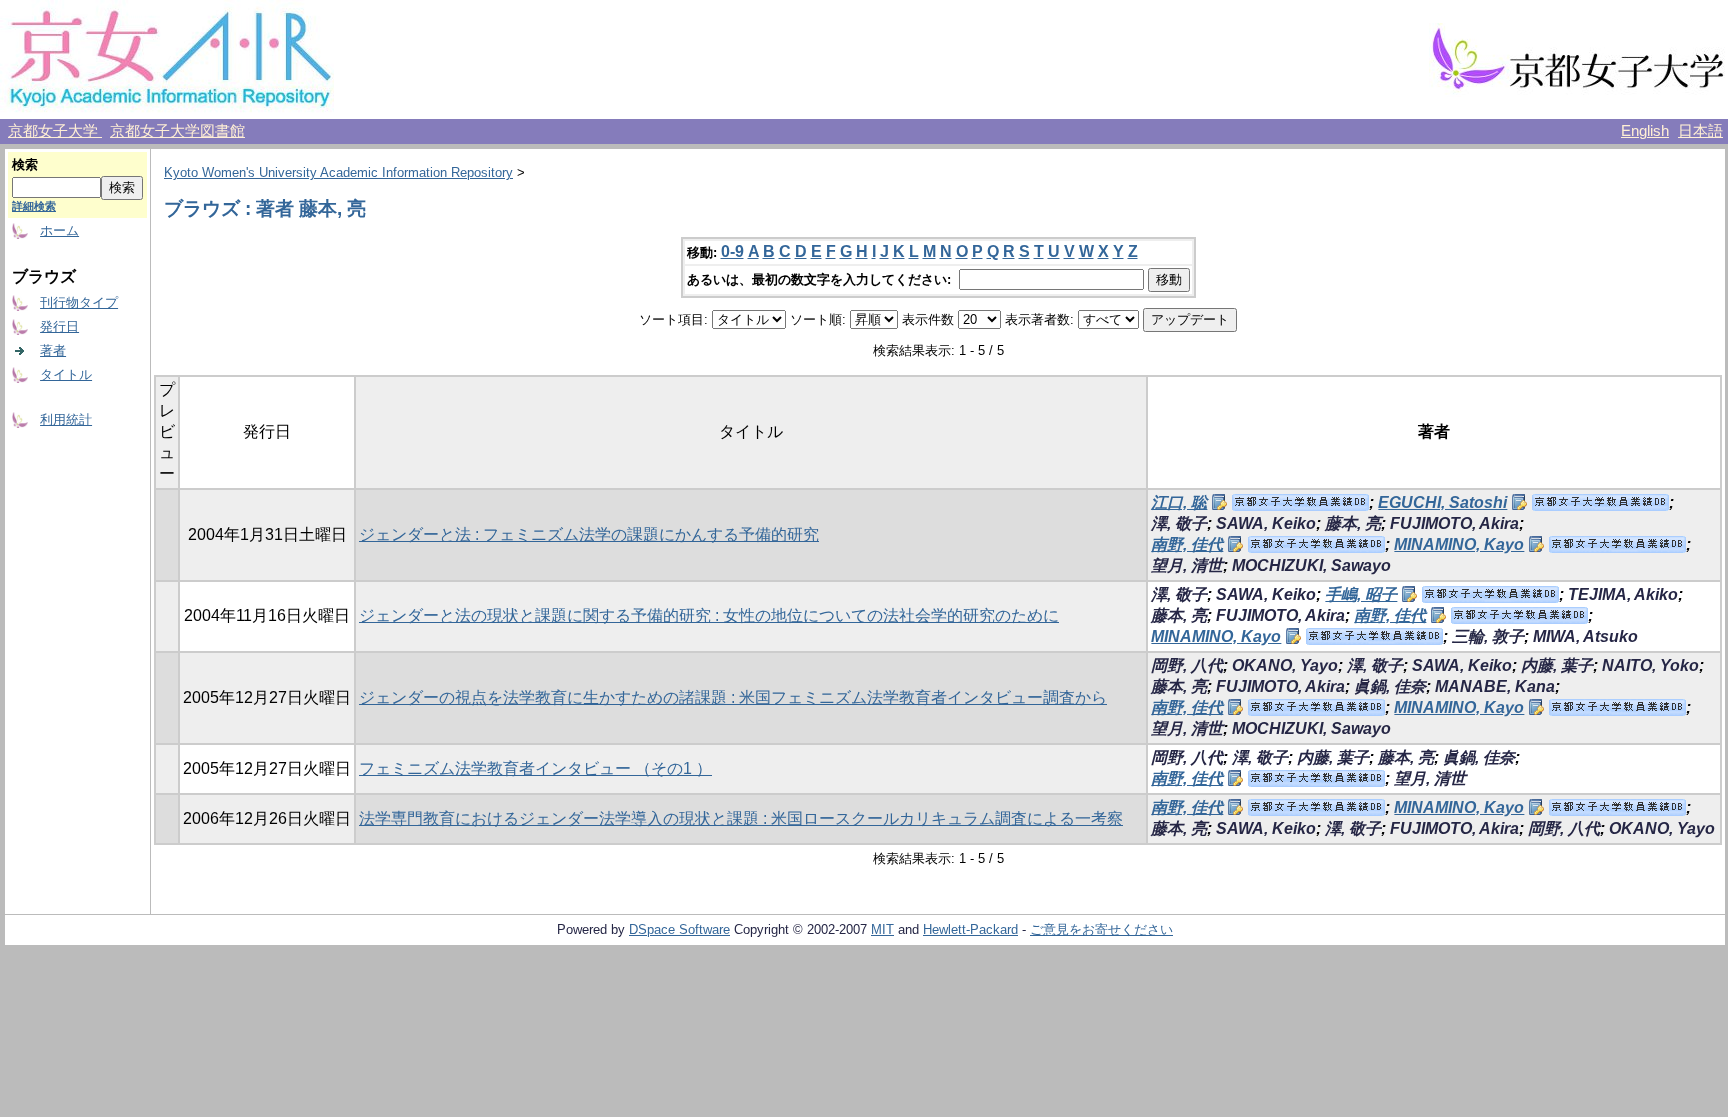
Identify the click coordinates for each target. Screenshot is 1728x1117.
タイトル (66, 374)
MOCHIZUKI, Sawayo (1311, 565)
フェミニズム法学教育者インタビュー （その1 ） (535, 768)
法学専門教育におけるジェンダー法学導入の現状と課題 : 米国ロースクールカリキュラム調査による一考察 (741, 818)
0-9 (732, 251)
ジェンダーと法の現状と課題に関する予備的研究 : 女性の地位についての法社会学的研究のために (709, 615)
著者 (53, 350)
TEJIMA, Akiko (1623, 594)
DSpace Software (679, 929)
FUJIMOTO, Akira (1454, 523)
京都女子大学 (55, 131)
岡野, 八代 (1187, 665)
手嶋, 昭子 (1361, 594)
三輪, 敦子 (1488, 636)
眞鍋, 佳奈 (1390, 686)
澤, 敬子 (1179, 523)
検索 (25, 164)
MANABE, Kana (1495, 686)
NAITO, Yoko (1650, 665)
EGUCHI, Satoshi (1442, 502)
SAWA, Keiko (1266, 523)
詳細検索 (34, 206)
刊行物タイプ (79, 302)
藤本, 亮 (1353, 523)
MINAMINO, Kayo (1459, 544)
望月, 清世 (1187, 565)
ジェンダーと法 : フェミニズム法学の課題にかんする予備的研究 (589, 534)
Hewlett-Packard (970, 929)
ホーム (59, 230)
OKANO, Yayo (1285, 665)
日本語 (1700, 131)
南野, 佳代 (1187, 544)
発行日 (59, 326)
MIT (882, 929)
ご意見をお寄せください (1101, 929)
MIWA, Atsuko (1585, 636)
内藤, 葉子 (1557, 665)
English (1645, 131)
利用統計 (66, 419)
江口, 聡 (1179, 502)
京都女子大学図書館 (177, 131)
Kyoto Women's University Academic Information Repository (338, 172)
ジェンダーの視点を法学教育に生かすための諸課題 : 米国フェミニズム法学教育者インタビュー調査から (733, 697)
